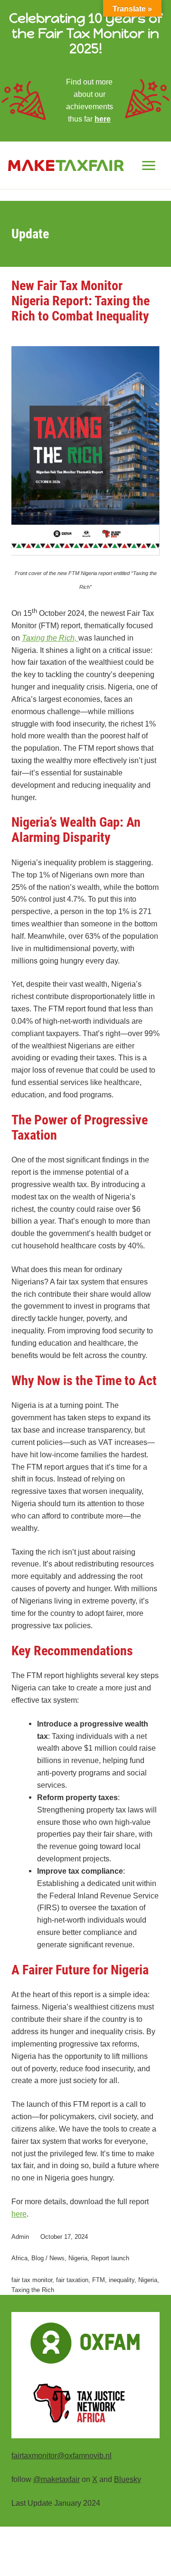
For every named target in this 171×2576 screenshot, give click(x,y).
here (103, 119)
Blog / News (48, 2258)
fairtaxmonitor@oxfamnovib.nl (62, 2455)
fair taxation (72, 2280)
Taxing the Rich (33, 2290)
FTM (99, 2280)
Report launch (110, 2258)
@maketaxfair (57, 2479)
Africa (19, 2258)
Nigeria (78, 2258)
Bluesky (128, 2479)
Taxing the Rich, (50, 638)
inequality (122, 2280)
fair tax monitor (32, 2280)
